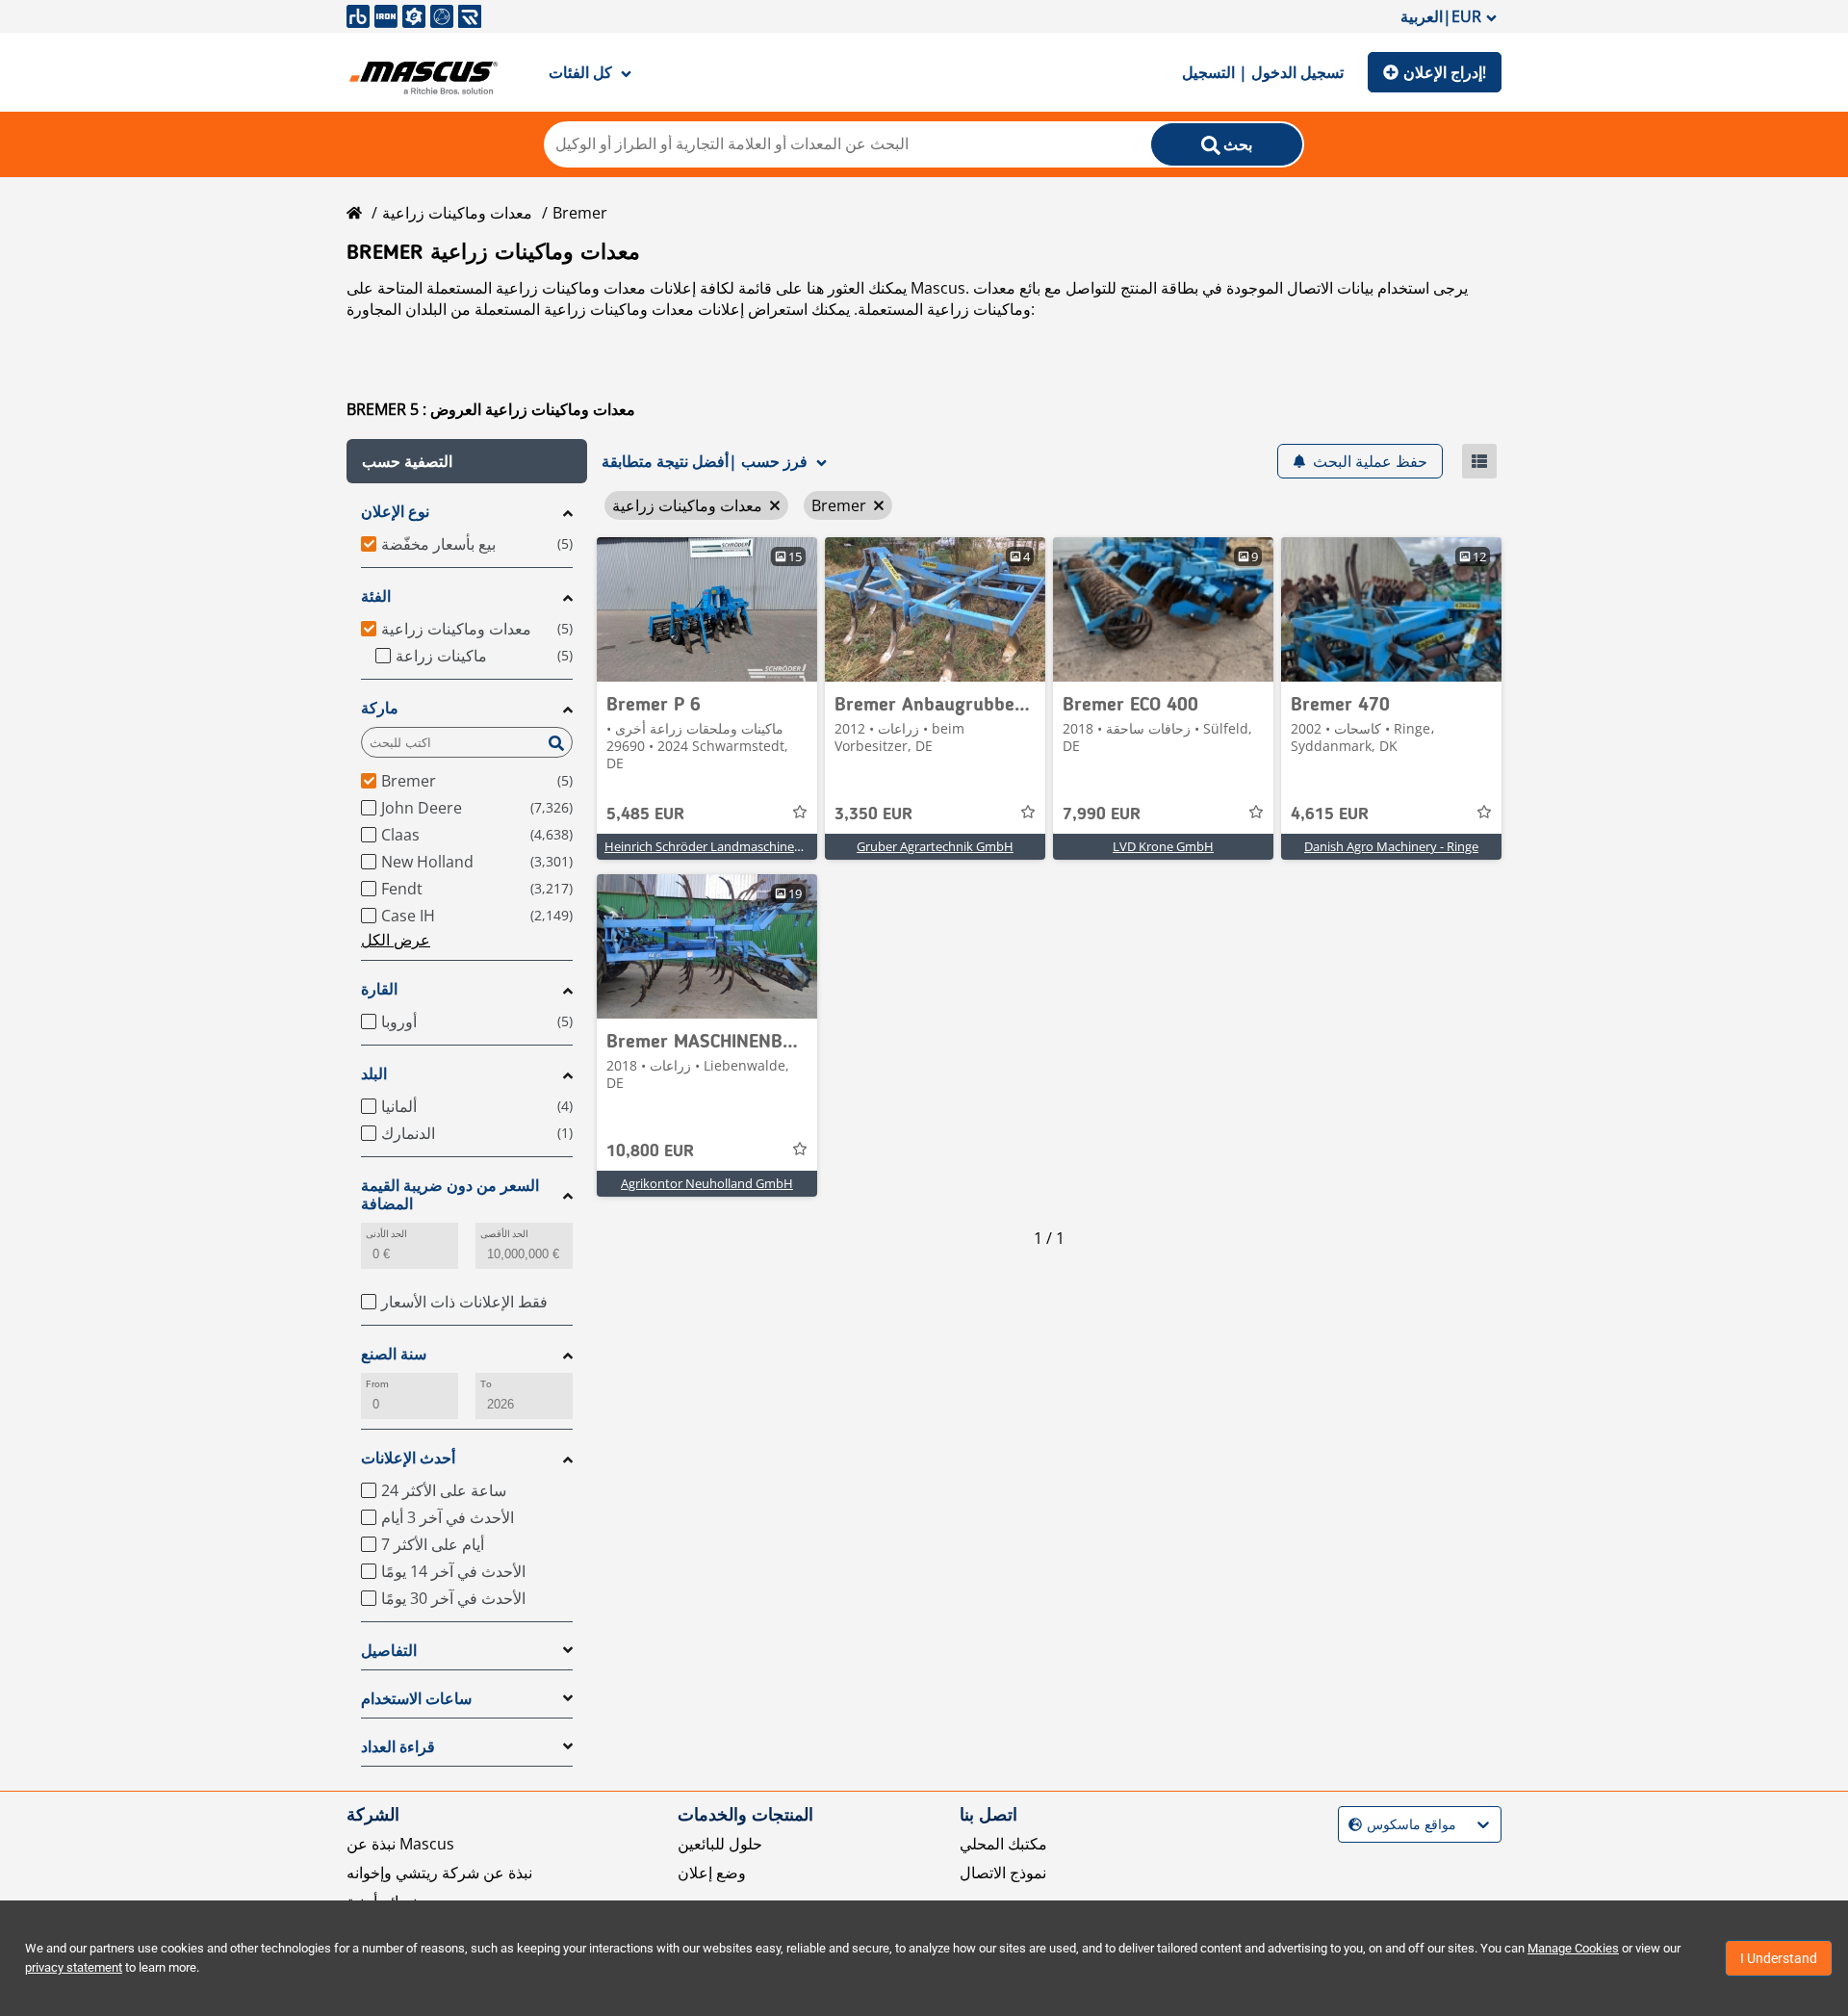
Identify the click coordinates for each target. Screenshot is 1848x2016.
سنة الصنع (394, 1354)
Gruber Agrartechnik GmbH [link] (935, 846)
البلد (374, 1074)
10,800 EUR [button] (650, 1151)
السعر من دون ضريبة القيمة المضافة (450, 1195)
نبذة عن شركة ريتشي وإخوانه (439, 1873)
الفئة (376, 596)
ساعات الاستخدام (416, 1699)
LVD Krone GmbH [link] (1163, 846)
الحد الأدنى (386, 1234)
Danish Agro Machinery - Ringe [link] (1391, 846)
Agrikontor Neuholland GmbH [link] (707, 1183)
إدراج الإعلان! (1445, 72)
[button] (467, 461)
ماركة (380, 708)
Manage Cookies (1573, 1948)
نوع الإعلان (395, 512)
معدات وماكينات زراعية (457, 213)
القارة (379, 989)
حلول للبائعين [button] (720, 1844)
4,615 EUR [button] (1330, 814)
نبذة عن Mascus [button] (400, 1844)
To (486, 1384)
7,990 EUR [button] (1102, 814)
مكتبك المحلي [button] (1003, 1844)
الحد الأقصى (504, 1234)
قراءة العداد (398, 1747)
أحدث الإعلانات (408, 1458)
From (377, 1384)
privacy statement (74, 1967)
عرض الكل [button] (396, 940)
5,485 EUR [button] (645, 814)
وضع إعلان (712, 1873)
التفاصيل (389, 1651)
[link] (707, 609)
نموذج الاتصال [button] (1003, 1873)
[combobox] (1351, 1825)
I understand (1779, 1958)
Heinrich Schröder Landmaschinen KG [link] (713, 846)
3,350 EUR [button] (873, 814)
